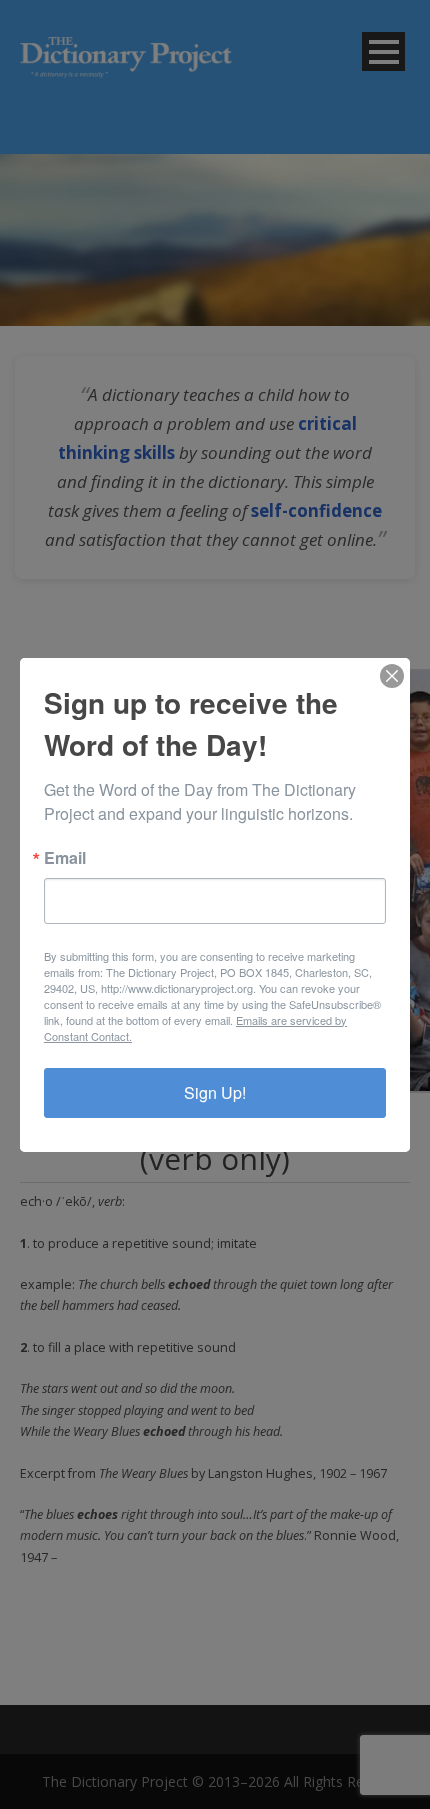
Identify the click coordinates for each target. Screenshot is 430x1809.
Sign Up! (215, 1092)
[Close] (392, 676)
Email (65, 858)
